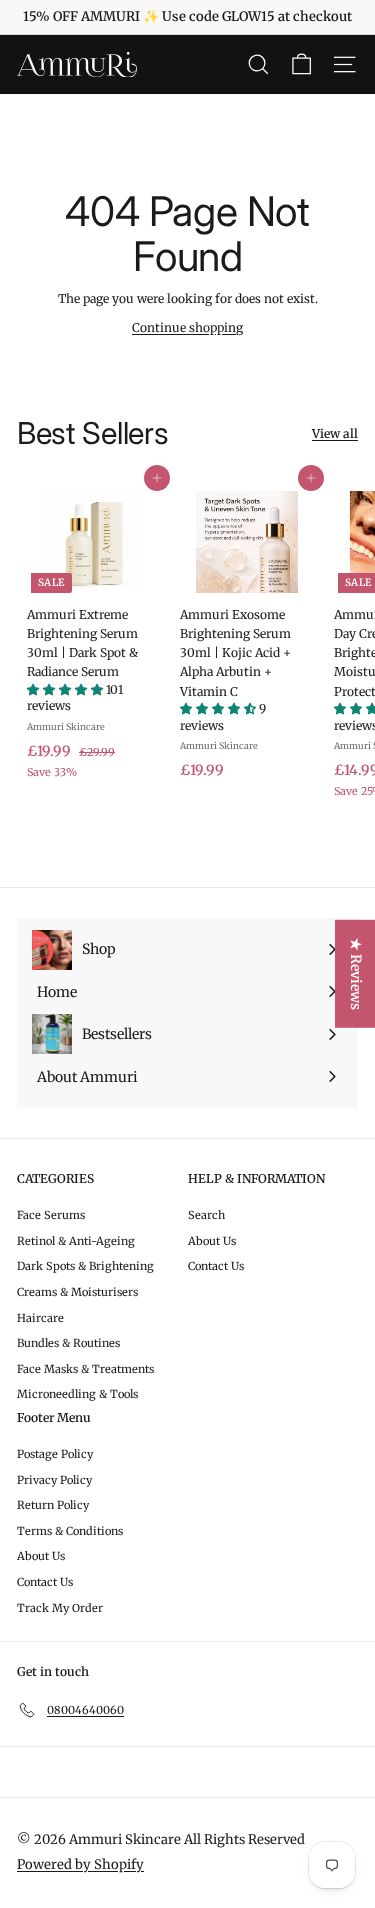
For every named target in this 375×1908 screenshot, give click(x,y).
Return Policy (53, 1505)
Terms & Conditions (70, 1531)
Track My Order (60, 1608)
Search (206, 1215)
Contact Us (216, 1266)
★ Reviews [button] (356, 974)
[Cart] (301, 64)
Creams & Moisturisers (77, 1292)
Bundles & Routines (68, 1343)
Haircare (40, 1318)
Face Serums (51, 1215)
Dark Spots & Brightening (85, 1266)
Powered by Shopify (80, 1864)
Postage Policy (55, 1454)
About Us (212, 1241)
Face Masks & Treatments (85, 1369)
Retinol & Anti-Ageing (76, 1241)
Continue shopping (187, 327)
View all (335, 433)
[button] (66, 689)
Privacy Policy (54, 1480)
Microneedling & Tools (77, 1394)
